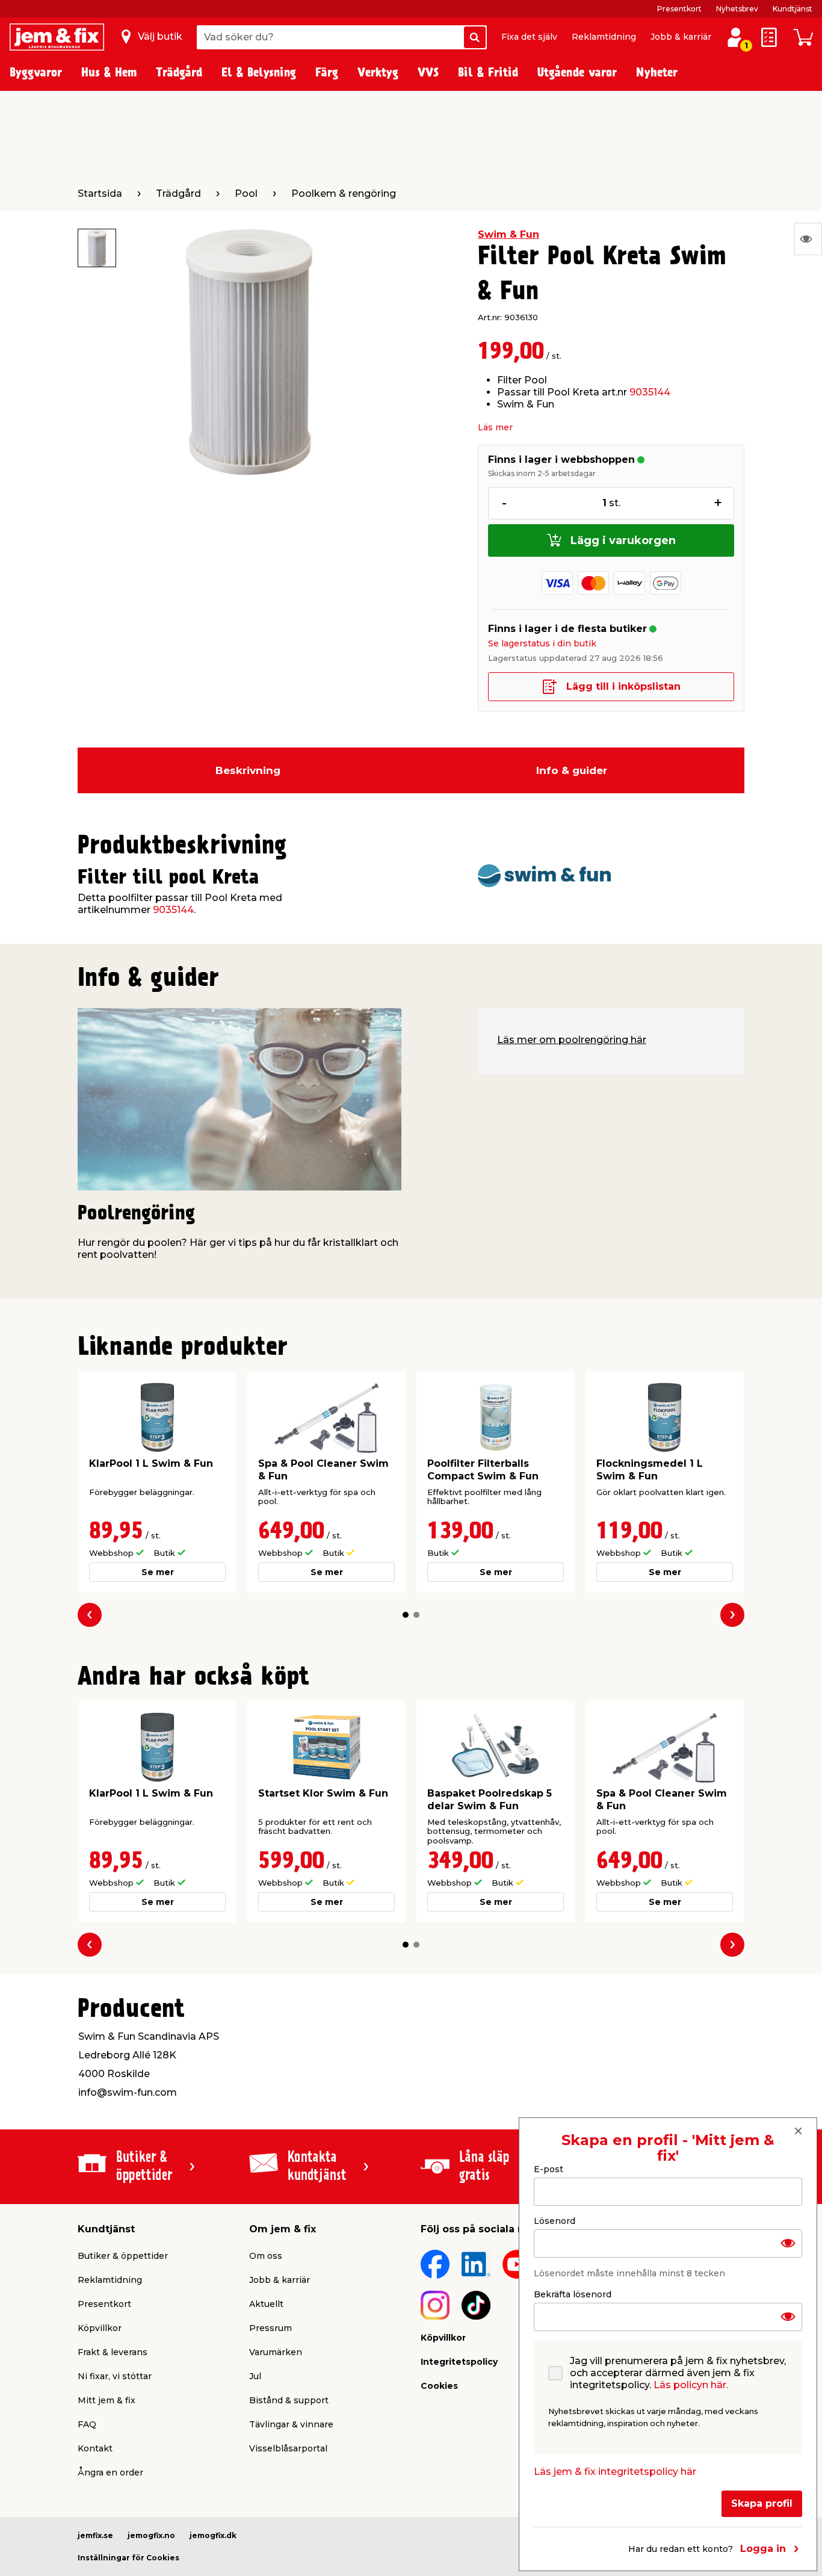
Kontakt (95, 2448)
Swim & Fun (508, 234)
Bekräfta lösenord (573, 2294)
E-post (549, 2169)
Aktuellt (266, 2304)
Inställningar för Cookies (128, 2558)
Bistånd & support (289, 2400)
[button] (406, 1615)
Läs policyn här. (691, 2384)
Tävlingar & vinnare (291, 2424)
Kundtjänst (793, 9)
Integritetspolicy (459, 2362)
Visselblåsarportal (288, 2448)
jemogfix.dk (213, 2535)
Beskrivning (248, 770)
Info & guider (572, 770)
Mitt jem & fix (107, 2400)
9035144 (650, 392)
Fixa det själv (529, 37)
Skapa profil (762, 2503)
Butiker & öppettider (123, 2256)
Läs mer (495, 427)
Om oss (266, 2256)
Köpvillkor (100, 2328)
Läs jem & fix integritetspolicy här (615, 2471)
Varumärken (276, 2352)
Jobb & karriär (681, 37)
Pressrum (270, 2328)
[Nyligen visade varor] (808, 239)
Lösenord (555, 2220)
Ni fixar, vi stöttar (115, 2376)
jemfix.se (95, 2535)
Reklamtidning (604, 37)
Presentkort (679, 9)
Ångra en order (110, 2472)
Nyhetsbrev (737, 9)
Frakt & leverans (113, 2352)
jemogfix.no (151, 2535)
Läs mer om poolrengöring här (572, 1040)
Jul (255, 2376)
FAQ (87, 2424)
